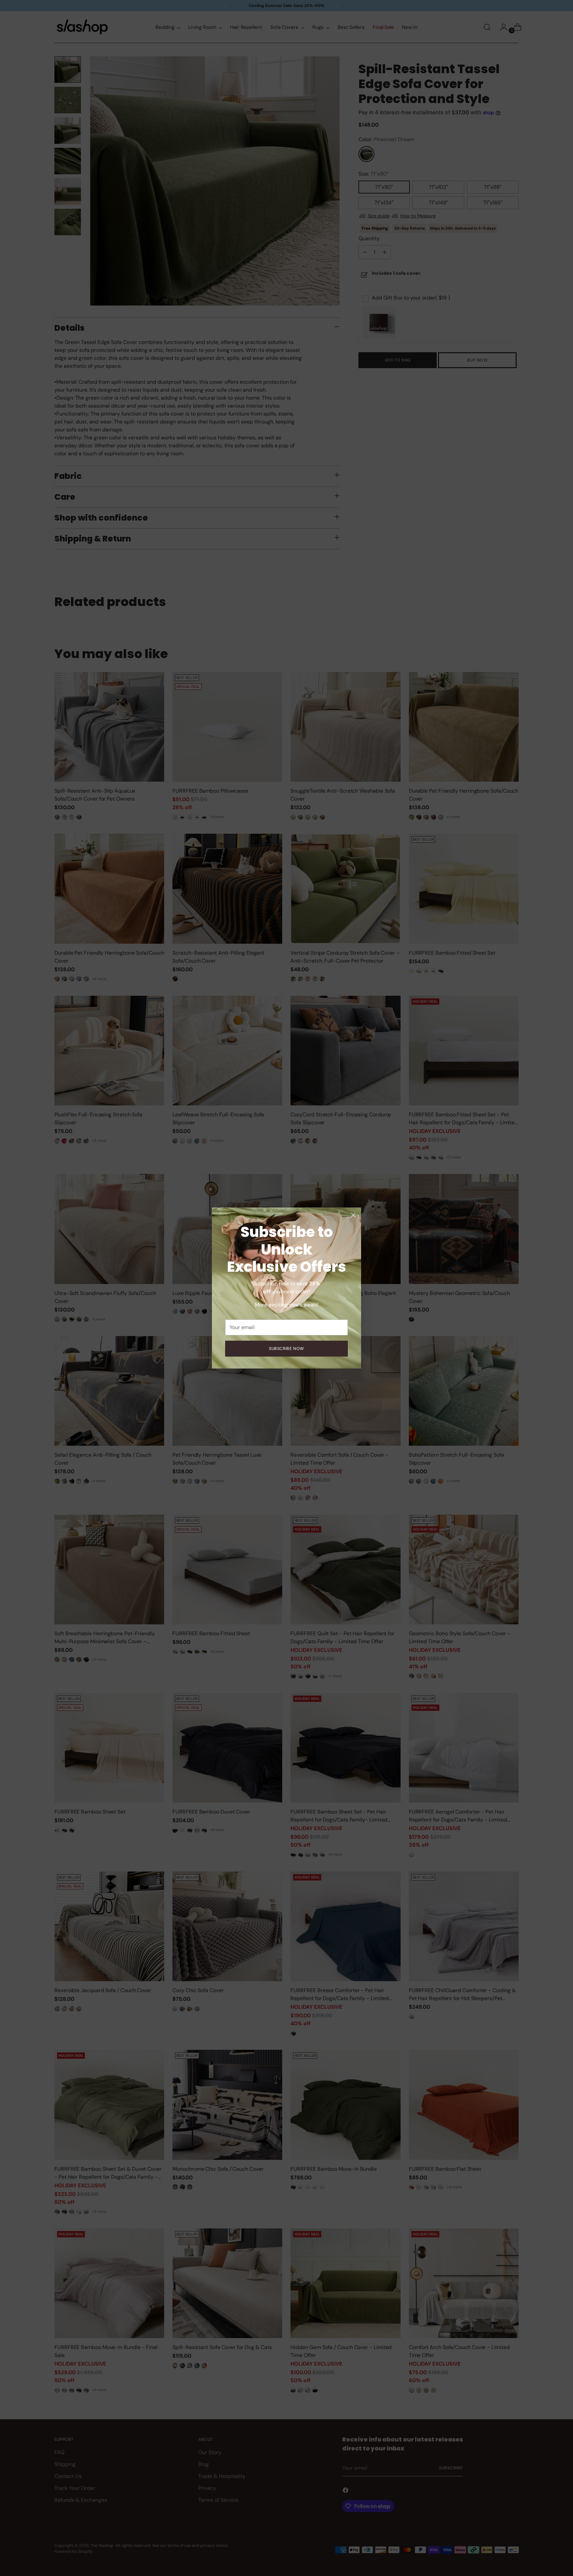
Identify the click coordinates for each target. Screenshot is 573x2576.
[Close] (353, 1215)
